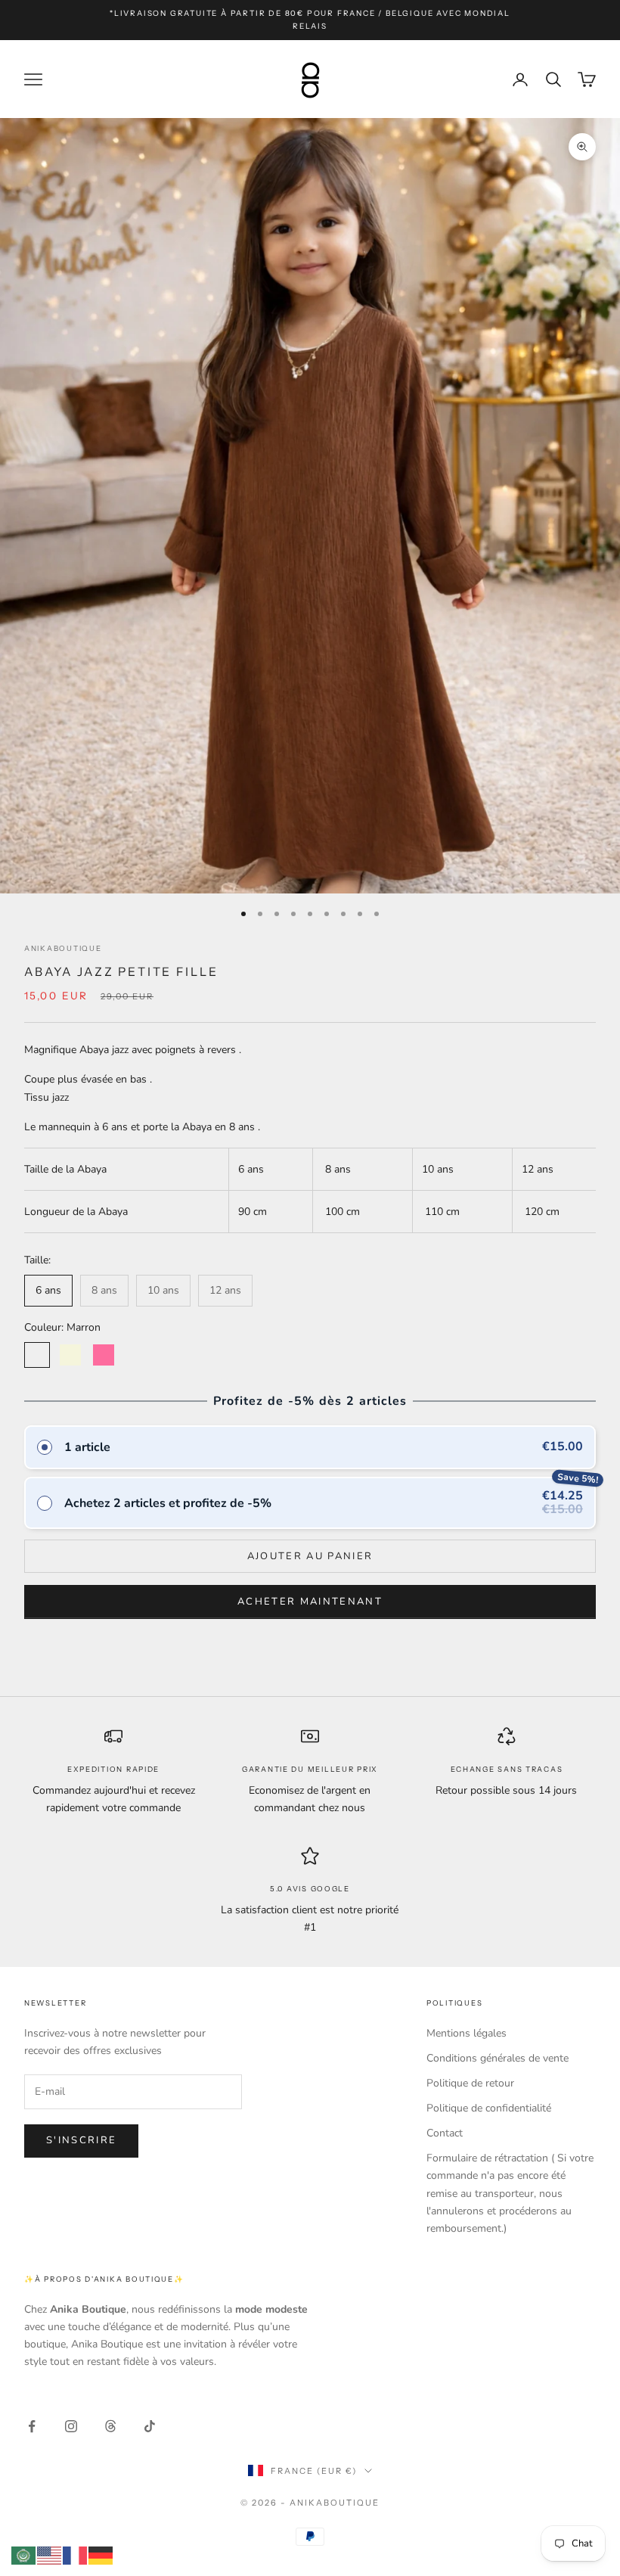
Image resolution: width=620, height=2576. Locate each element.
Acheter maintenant (310, 1602)
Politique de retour (470, 2083)
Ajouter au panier (310, 1556)
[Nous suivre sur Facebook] (32, 2426)
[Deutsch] (101, 2554)
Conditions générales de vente (498, 2058)
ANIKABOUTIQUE (63, 948)
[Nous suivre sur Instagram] (71, 2426)
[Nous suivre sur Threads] (110, 2426)
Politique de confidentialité (489, 2108)
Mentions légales (467, 2033)
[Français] (76, 2554)
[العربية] (24, 2554)
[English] (50, 2554)
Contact (445, 2133)
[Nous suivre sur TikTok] (150, 2426)
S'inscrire (81, 2140)
